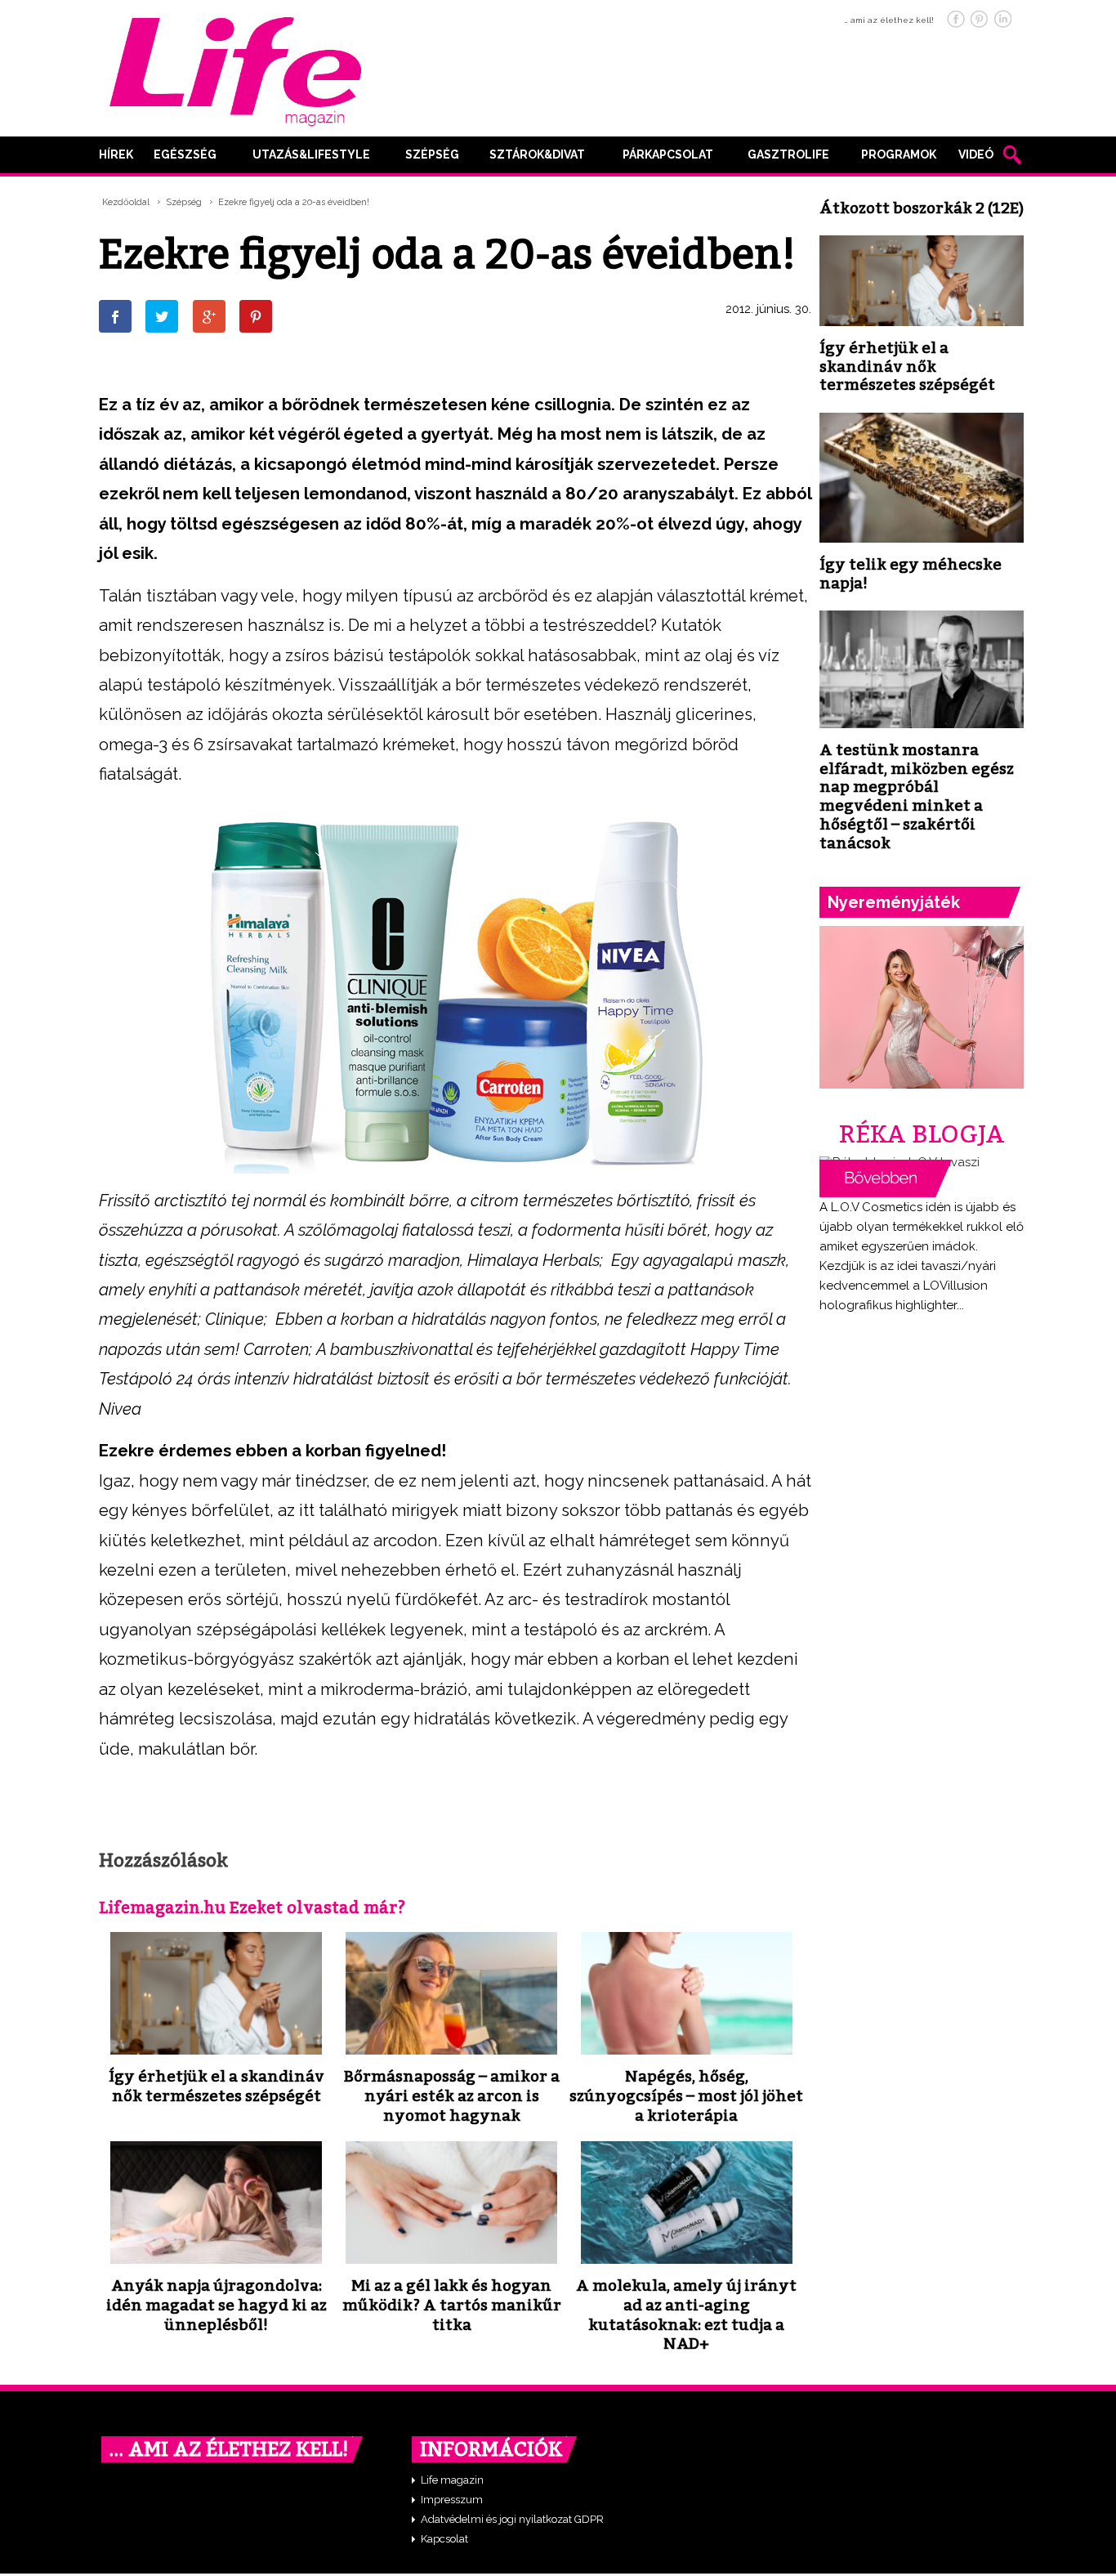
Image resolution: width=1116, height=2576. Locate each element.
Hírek (116, 154)
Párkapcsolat (668, 154)
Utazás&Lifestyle (311, 154)
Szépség (432, 154)
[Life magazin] (235, 69)
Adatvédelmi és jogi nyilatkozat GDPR (512, 2519)
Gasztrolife (788, 154)
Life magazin (452, 2480)
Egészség (185, 154)
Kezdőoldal (126, 202)
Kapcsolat (444, 2539)
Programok (899, 154)
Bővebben (886, 1178)
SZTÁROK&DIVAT (537, 154)
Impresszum (452, 2500)
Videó (976, 154)
